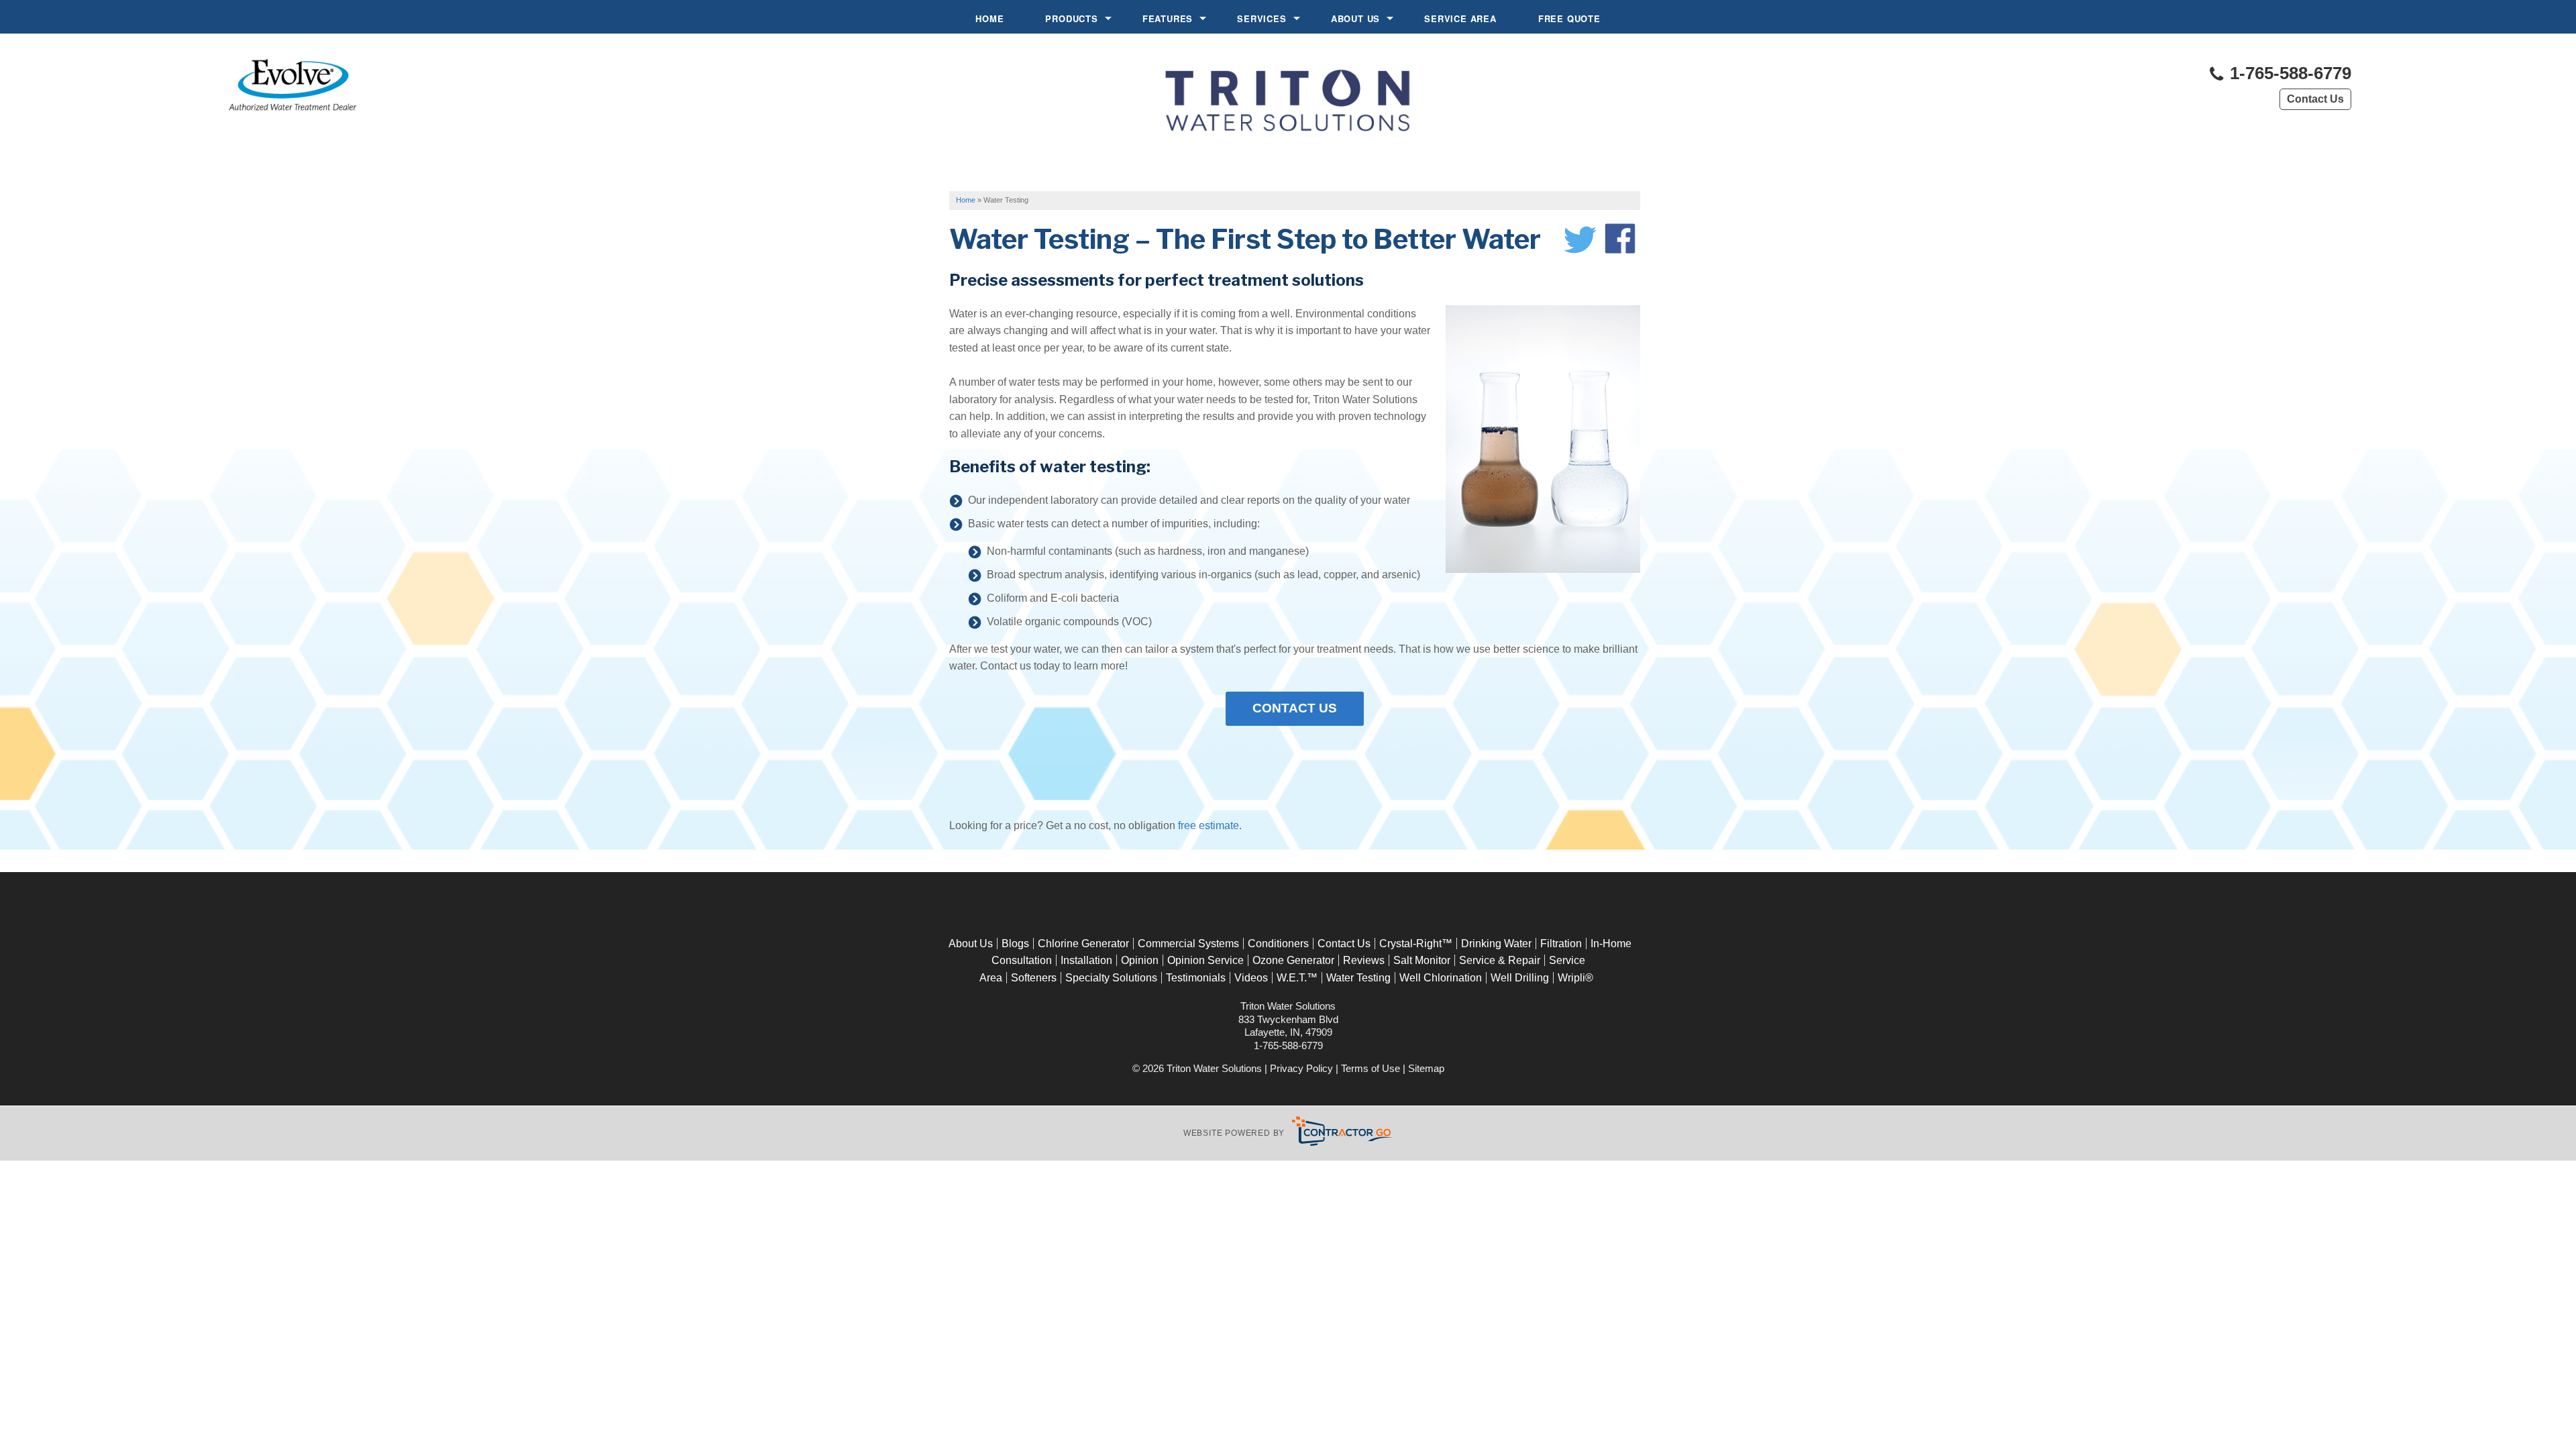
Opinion (1140, 960)
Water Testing (1358, 978)
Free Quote (1569, 18)
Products (1071, 18)
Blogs (1015, 944)
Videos (1251, 978)
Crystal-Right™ (1416, 944)
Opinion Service (1205, 960)
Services (1262, 18)
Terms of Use (1371, 1068)
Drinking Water (1496, 944)
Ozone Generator (1293, 960)
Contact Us (2315, 99)
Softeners (1034, 978)
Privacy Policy (1301, 1068)
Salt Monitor (1422, 960)
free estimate (1209, 825)
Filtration (1561, 944)
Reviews (1364, 960)
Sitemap (1426, 1068)
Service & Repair (1500, 960)
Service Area (1460, 18)
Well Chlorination (1441, 978)
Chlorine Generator (1083, 944)
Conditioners (1278, 944)
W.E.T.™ (1297, 978)
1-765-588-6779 (2288, 73)
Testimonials (1196, 978)
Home (989, 18)
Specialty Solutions (1111, 978)
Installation (1086, 960)
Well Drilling (1520, 978)
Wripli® (1575, 978)
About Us (1355, 18)
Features (1168, 18)
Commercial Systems (1188, 944)
